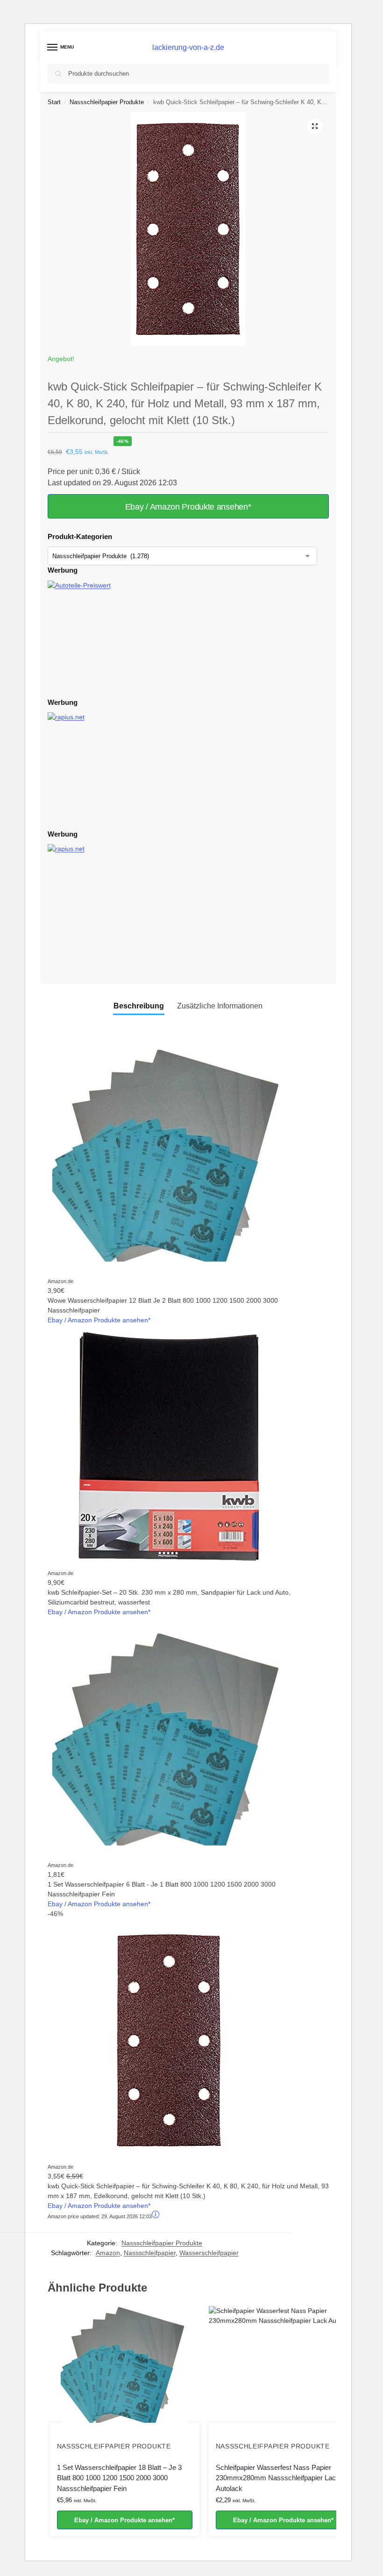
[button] (315, 126)
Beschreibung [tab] (139, 1006)
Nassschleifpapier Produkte (107, 102)
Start (54, 102)
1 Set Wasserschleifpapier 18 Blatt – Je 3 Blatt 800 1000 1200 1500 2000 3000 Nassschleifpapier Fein (119, 2478)
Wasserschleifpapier (209, 2253)
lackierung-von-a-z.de (188, 47)
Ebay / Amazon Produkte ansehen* (188, 507)
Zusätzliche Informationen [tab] (220, 1006)
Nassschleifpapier (150, 2253)
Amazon (108, 2253)
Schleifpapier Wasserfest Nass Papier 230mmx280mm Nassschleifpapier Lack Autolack (278, 2478)
